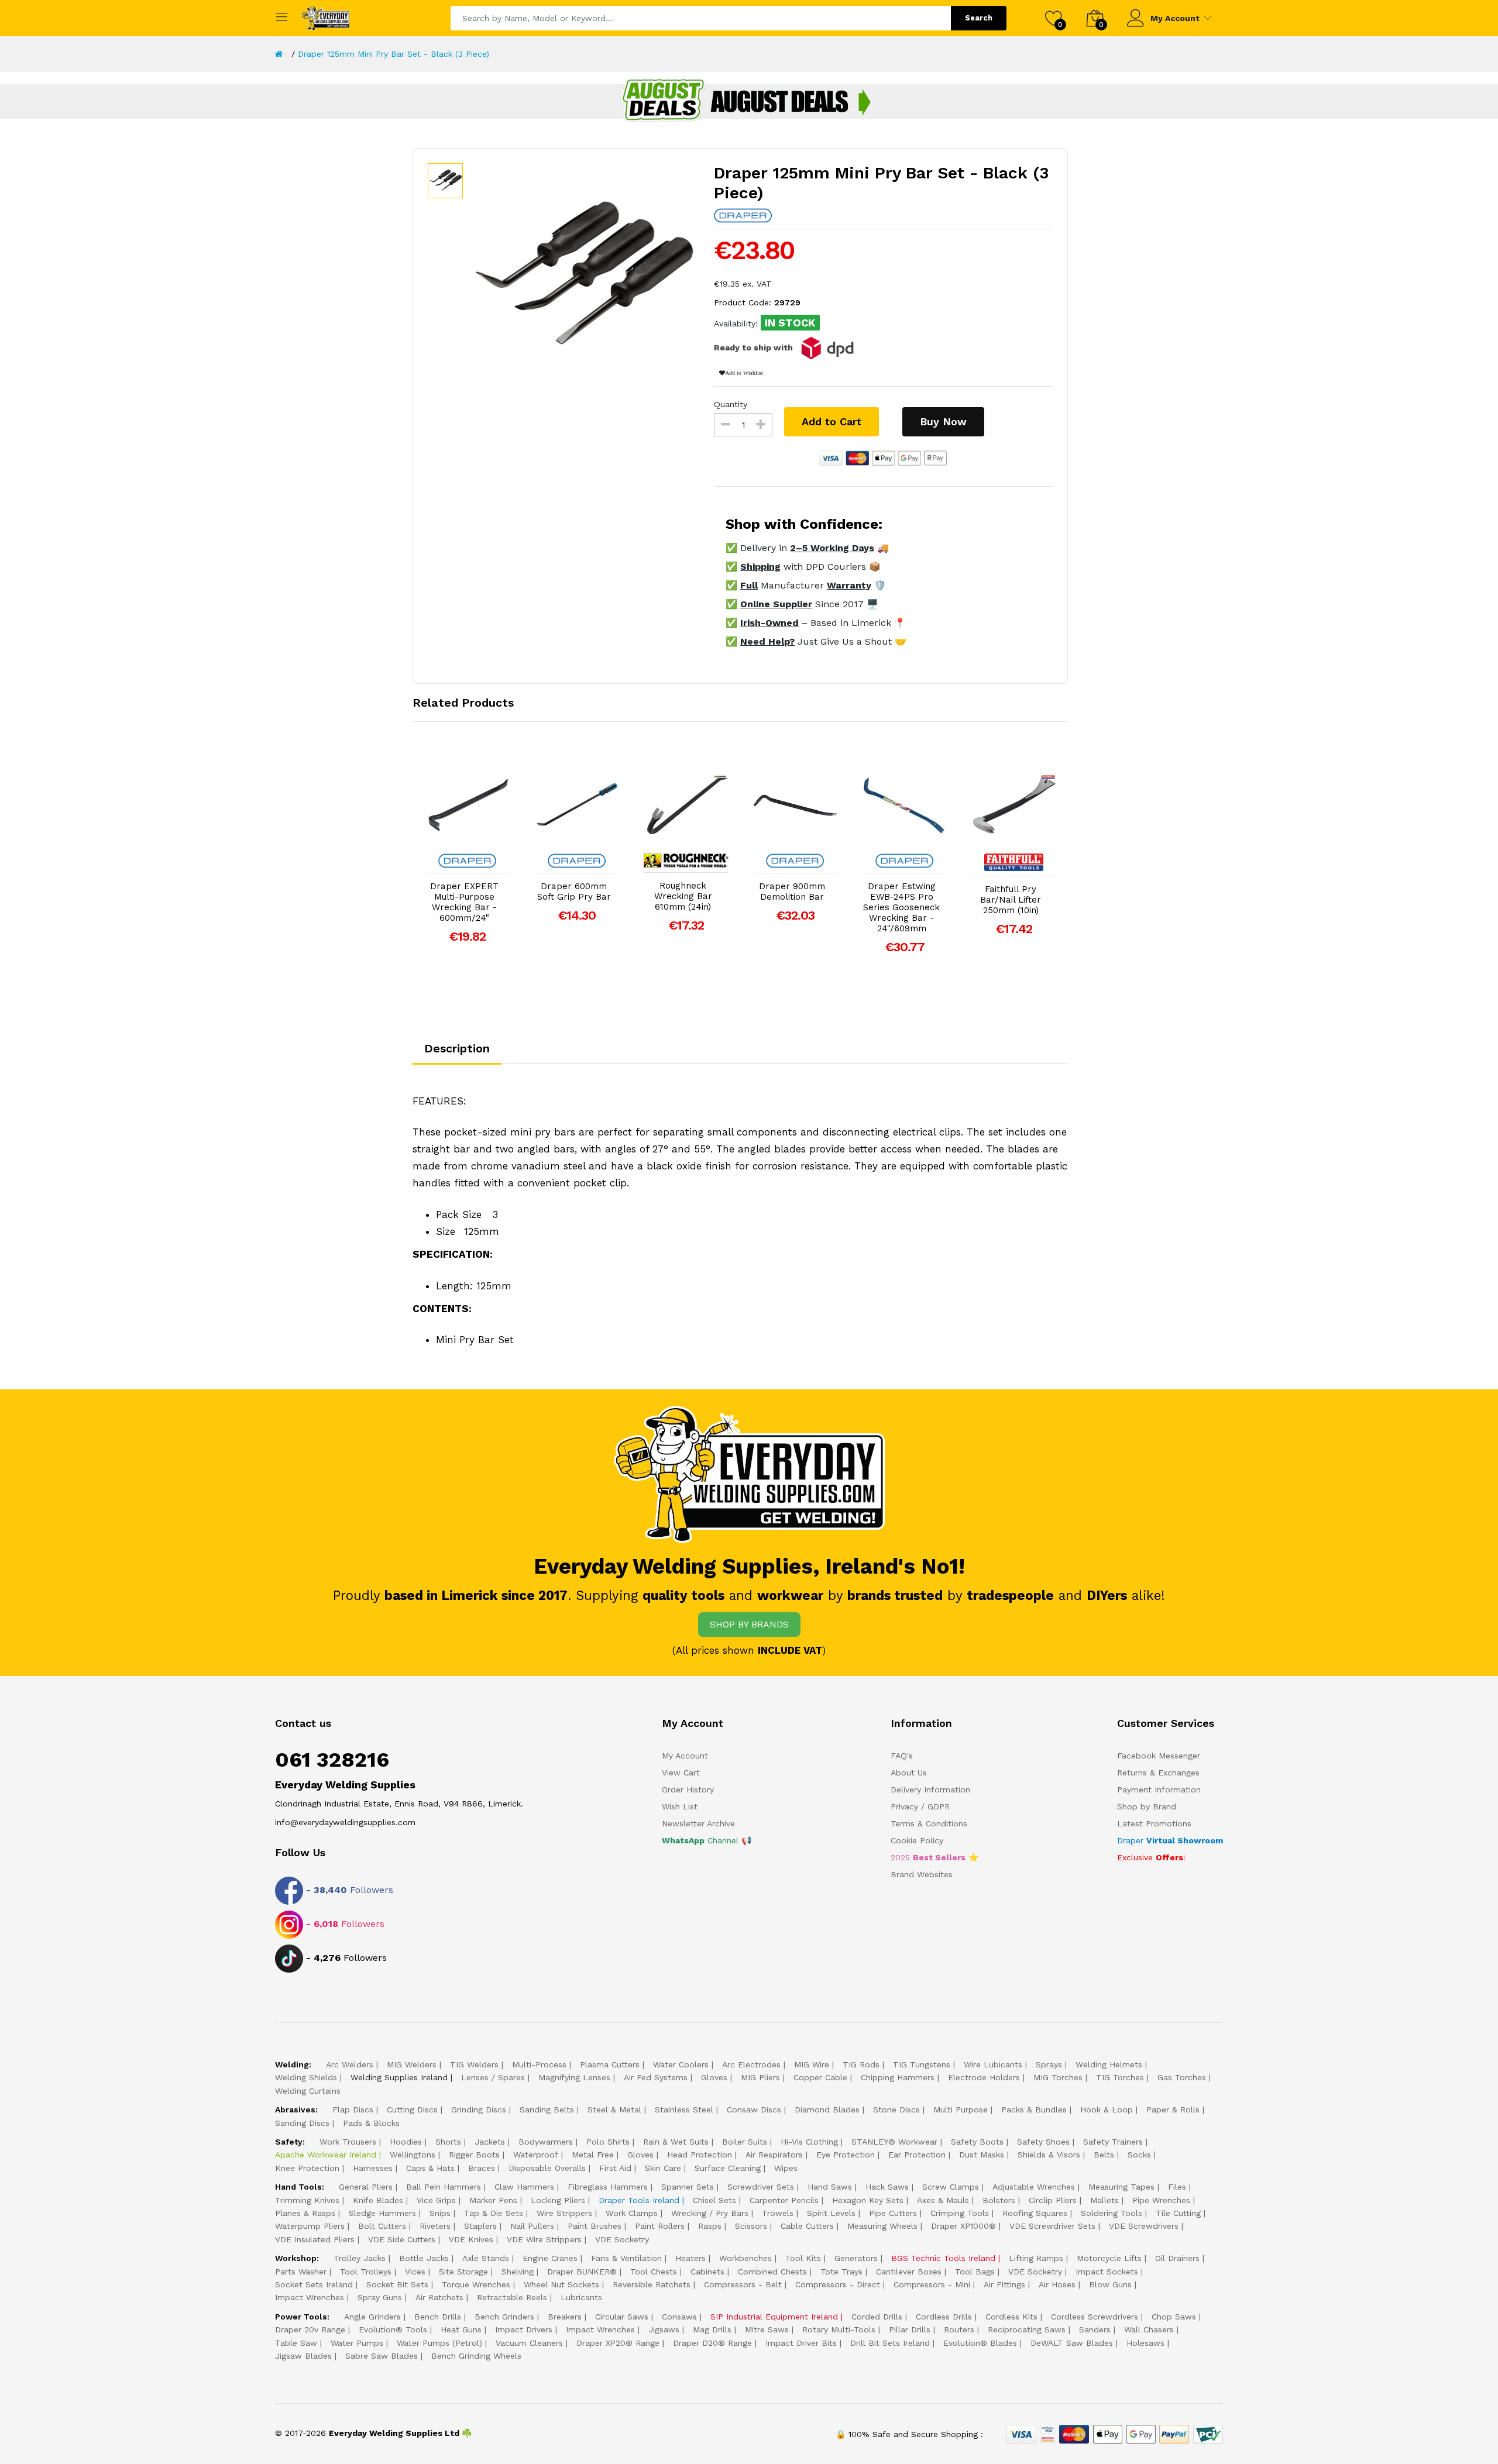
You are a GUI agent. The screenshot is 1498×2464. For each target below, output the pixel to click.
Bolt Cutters (382, 2226)
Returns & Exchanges (1158, 1773)
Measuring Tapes (1121, 2187)
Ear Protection (917, 2155)
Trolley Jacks (360, 2258)
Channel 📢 (707, 1840)
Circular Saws (622, 2317)
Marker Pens (493, 2200)
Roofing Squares (1035, 2213)
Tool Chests (654, 2272)
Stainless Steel (684, 2109)
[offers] (749, 101)
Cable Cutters (807, 2226)
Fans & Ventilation (626, 2258)
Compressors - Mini (932, 2284)
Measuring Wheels (882, 2226)
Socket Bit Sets (397, 2284)
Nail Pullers (532, 2226)
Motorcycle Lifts (1109, 2258)
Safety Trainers (1113, 2142)
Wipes (786, 2168)
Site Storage (463, 2272)
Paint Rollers (660, 2226)
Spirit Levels (831, 2213)
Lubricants (581, 2297)
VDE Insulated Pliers (315, 2239)
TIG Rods (861, 2064)
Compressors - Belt (743, 2284)
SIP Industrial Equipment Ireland (774, 2317)
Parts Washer (301, 2272)
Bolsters (999, 2200)
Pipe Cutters (893, 2213)
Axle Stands (486, 2258)
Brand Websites (922, 1874)
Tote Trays (841, 2272)
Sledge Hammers (382, 2213)
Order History (688, 1790)
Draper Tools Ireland (639, 2200)
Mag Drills (712, 2329)
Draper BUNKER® (582, 2272)
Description (457, 1048)
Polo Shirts (608, 2142)
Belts (1104, 2155)
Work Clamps (632, 2213)
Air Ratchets (439, 2297)
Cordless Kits (1011, 2317)
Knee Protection (307, 2168)
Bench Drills (438, 2317)
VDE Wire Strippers (544, 2239)
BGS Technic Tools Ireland (943, 2258)
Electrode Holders (984, 2077)
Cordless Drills (944, 2317)
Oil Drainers (1177, 2258)
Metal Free (593, 2155)
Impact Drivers (524, 2329)
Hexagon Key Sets (868, 2200)
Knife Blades (378, 2200)
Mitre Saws (767, 2329)
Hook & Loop (1107, 2109)
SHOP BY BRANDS (749, 1624)
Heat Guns (461, 2329)
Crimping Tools (960, 2213)
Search (979, 18)
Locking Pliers (558, 2200)
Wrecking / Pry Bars (710, 2213)
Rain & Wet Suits (676, 2142)
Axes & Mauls (943, 2200)
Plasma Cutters (610, 2064)
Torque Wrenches (476, 2284)
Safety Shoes (1043, 2142)
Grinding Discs (479, 2109)
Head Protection (700, 2155)
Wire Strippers (564, 2213)
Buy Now (943, 421)
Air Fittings (1004, 2284)
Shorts (448, 2142)
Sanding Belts (547, 2109)
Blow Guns (1110, 2284)
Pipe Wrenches (1161, 2200)
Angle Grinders (372, 2317)
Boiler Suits (745, 2142)
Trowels (778, 2213)
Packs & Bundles (1034, 2109)
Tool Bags (975, 2272)
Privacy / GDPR (920, 1806)
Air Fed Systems (656, 2077)
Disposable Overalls (547, 2168)
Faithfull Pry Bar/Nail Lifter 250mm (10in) (1011, 900)
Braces (482, 2168)
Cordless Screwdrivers (1095, 2317)
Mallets (1104, 2200)
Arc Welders (350, 2064)
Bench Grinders (504, 2317)
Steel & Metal (614, 2109)
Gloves (714, 2077)
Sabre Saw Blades (382, 2356)
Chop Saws (1174, 2317)
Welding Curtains (308, 2091)
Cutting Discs (412, 2109)
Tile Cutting (1178, 2213)
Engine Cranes (550, 2258)
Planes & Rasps (305, 2213)
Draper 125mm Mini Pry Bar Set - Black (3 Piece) (394, 54)
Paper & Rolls (1173, 2109)
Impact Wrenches (310, 2297)
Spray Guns (380, 2297)
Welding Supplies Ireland (399, 2077)
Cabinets (707, 2272)
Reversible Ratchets (652, 2284)
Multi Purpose (961, 2109)
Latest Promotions (1154, 1823)
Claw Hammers (524, 2187)
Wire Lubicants (993, 2064)
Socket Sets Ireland (314, 2284)
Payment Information (1159, 1790)
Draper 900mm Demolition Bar (792, 892)
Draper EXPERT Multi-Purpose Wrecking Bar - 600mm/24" (464, 902)
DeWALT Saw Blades (1072, 2343)
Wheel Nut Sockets (561, 2284)
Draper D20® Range (712, 2343)
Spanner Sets (688, 2187)
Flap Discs (353, 2109)
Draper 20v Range (310, 2329)
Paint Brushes (595, 2226)
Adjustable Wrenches (1034, 2187)
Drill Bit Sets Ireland (890, 2343)
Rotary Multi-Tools (839, 2329)
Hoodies (406, 2142)
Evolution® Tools (393, 2329)
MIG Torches (1058, 2077)
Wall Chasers (1149, 2329)
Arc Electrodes (751, 2064)
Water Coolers (681, 2064)
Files (1177, 2187)
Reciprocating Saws (1027, 2329)
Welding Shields (306, 2077)
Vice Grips (436, 2200)
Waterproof (536, 2155)
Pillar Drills (910, 2329)
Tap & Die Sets (494, 2213)
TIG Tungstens (922, 2064)
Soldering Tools (1112, 2213)
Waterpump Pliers (310, 2226)
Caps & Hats (430, 2168)
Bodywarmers (546, 2142)
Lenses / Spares (493, 2077)
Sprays (1049, 2064)
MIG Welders (412, 2064)
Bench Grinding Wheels (476, 2356)
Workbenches (745, 2258)
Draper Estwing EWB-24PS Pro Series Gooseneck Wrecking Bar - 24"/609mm (901, 907)
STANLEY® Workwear (894, 2142)
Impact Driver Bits (801, 2343)
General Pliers (366, 2187)
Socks (1139, 2155)
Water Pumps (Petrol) (439, 2343)
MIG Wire (812, 2064)
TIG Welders (474, 2064)
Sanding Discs (302, 2123)
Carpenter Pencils (784, 2200)
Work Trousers (348, 2142)
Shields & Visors (1049, 2155)
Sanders (1095, 2329)
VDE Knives (471, 2239)
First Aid (615, 2168)
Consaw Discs (754, 2109)
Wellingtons (413, 2155)
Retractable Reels (512, 2297)
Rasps (710, 2226)
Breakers (565, 2317)
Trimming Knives (307, 2200)
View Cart (681, 1773)
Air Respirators (774, 2155)
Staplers (480, 2226)
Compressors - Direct (838, 2284)
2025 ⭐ (934, 1857)
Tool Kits (803, 2258)
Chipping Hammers (898, 2077)
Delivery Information (930, 1790)
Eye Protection (846, 2155)
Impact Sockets (1107, 2272)
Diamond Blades (827, 2109)
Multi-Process (539, 2064)
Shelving (518, 2272)
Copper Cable (820, 2077)
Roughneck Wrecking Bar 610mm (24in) (683, 896)
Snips (440, 2213)
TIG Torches (1120, 2077)
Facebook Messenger (1159, 1756)
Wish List (680, 1806)
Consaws (679, 2317)
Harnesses (373, 2168)
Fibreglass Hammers (608, 2187)
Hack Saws (887, 2187)
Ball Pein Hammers (444, 2187)
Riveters (435, 2226)
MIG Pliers (760, 2077)
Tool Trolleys (366, 2272)
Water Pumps (357, 2343)
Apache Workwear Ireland (326, 2155)
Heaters (690, 2258)
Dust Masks (982, 2155)
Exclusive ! (1151, 1857)
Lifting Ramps (1036, 2258)
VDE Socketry (622, 2239)
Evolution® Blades (980, 2343)
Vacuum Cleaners (529, 2343)
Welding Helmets (1109, 2064)
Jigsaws (664, 2329)
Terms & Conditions (929, 1823)
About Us (909, 1773)
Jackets (490, 2142)
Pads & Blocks (371, 2123)
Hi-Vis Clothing (809, 2142)
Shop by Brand (1147, 1806)
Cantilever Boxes (909, 2272)
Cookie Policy (917, 1840)
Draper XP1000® (963, 2226)
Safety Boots (977, 2142)
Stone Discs (896, 2109)
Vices (415, 2272)
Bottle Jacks (424, 2258)
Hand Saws (830, 2187)
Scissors (751, 2226)
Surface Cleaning (728, 2168)
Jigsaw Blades (303, 2356)
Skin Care (663, 2168)
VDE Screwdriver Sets (1052, 2226)
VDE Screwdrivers (1144, 2226)
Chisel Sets (714, 2200)
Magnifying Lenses (574, 2077)
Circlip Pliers (1053, 2200)
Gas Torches (1182, 2077)
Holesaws (1145, 2343)
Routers (959, 2329)
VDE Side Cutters (402, 2239)
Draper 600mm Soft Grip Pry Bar (574, 892)
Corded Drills (877, 2317)
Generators (856, 2258)
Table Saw (296, 2343)
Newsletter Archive (698, 1823)
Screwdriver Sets (761, 2187)
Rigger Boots (474, 2155)
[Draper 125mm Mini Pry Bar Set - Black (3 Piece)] (583, 277)
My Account (1175, 18)
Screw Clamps (951, 2187)
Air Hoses (1057, 2284)
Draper (1170, 1840)
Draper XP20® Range (618, 2343)
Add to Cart (832, 421)
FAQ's (902, 1756)
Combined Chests (772, 2272)
